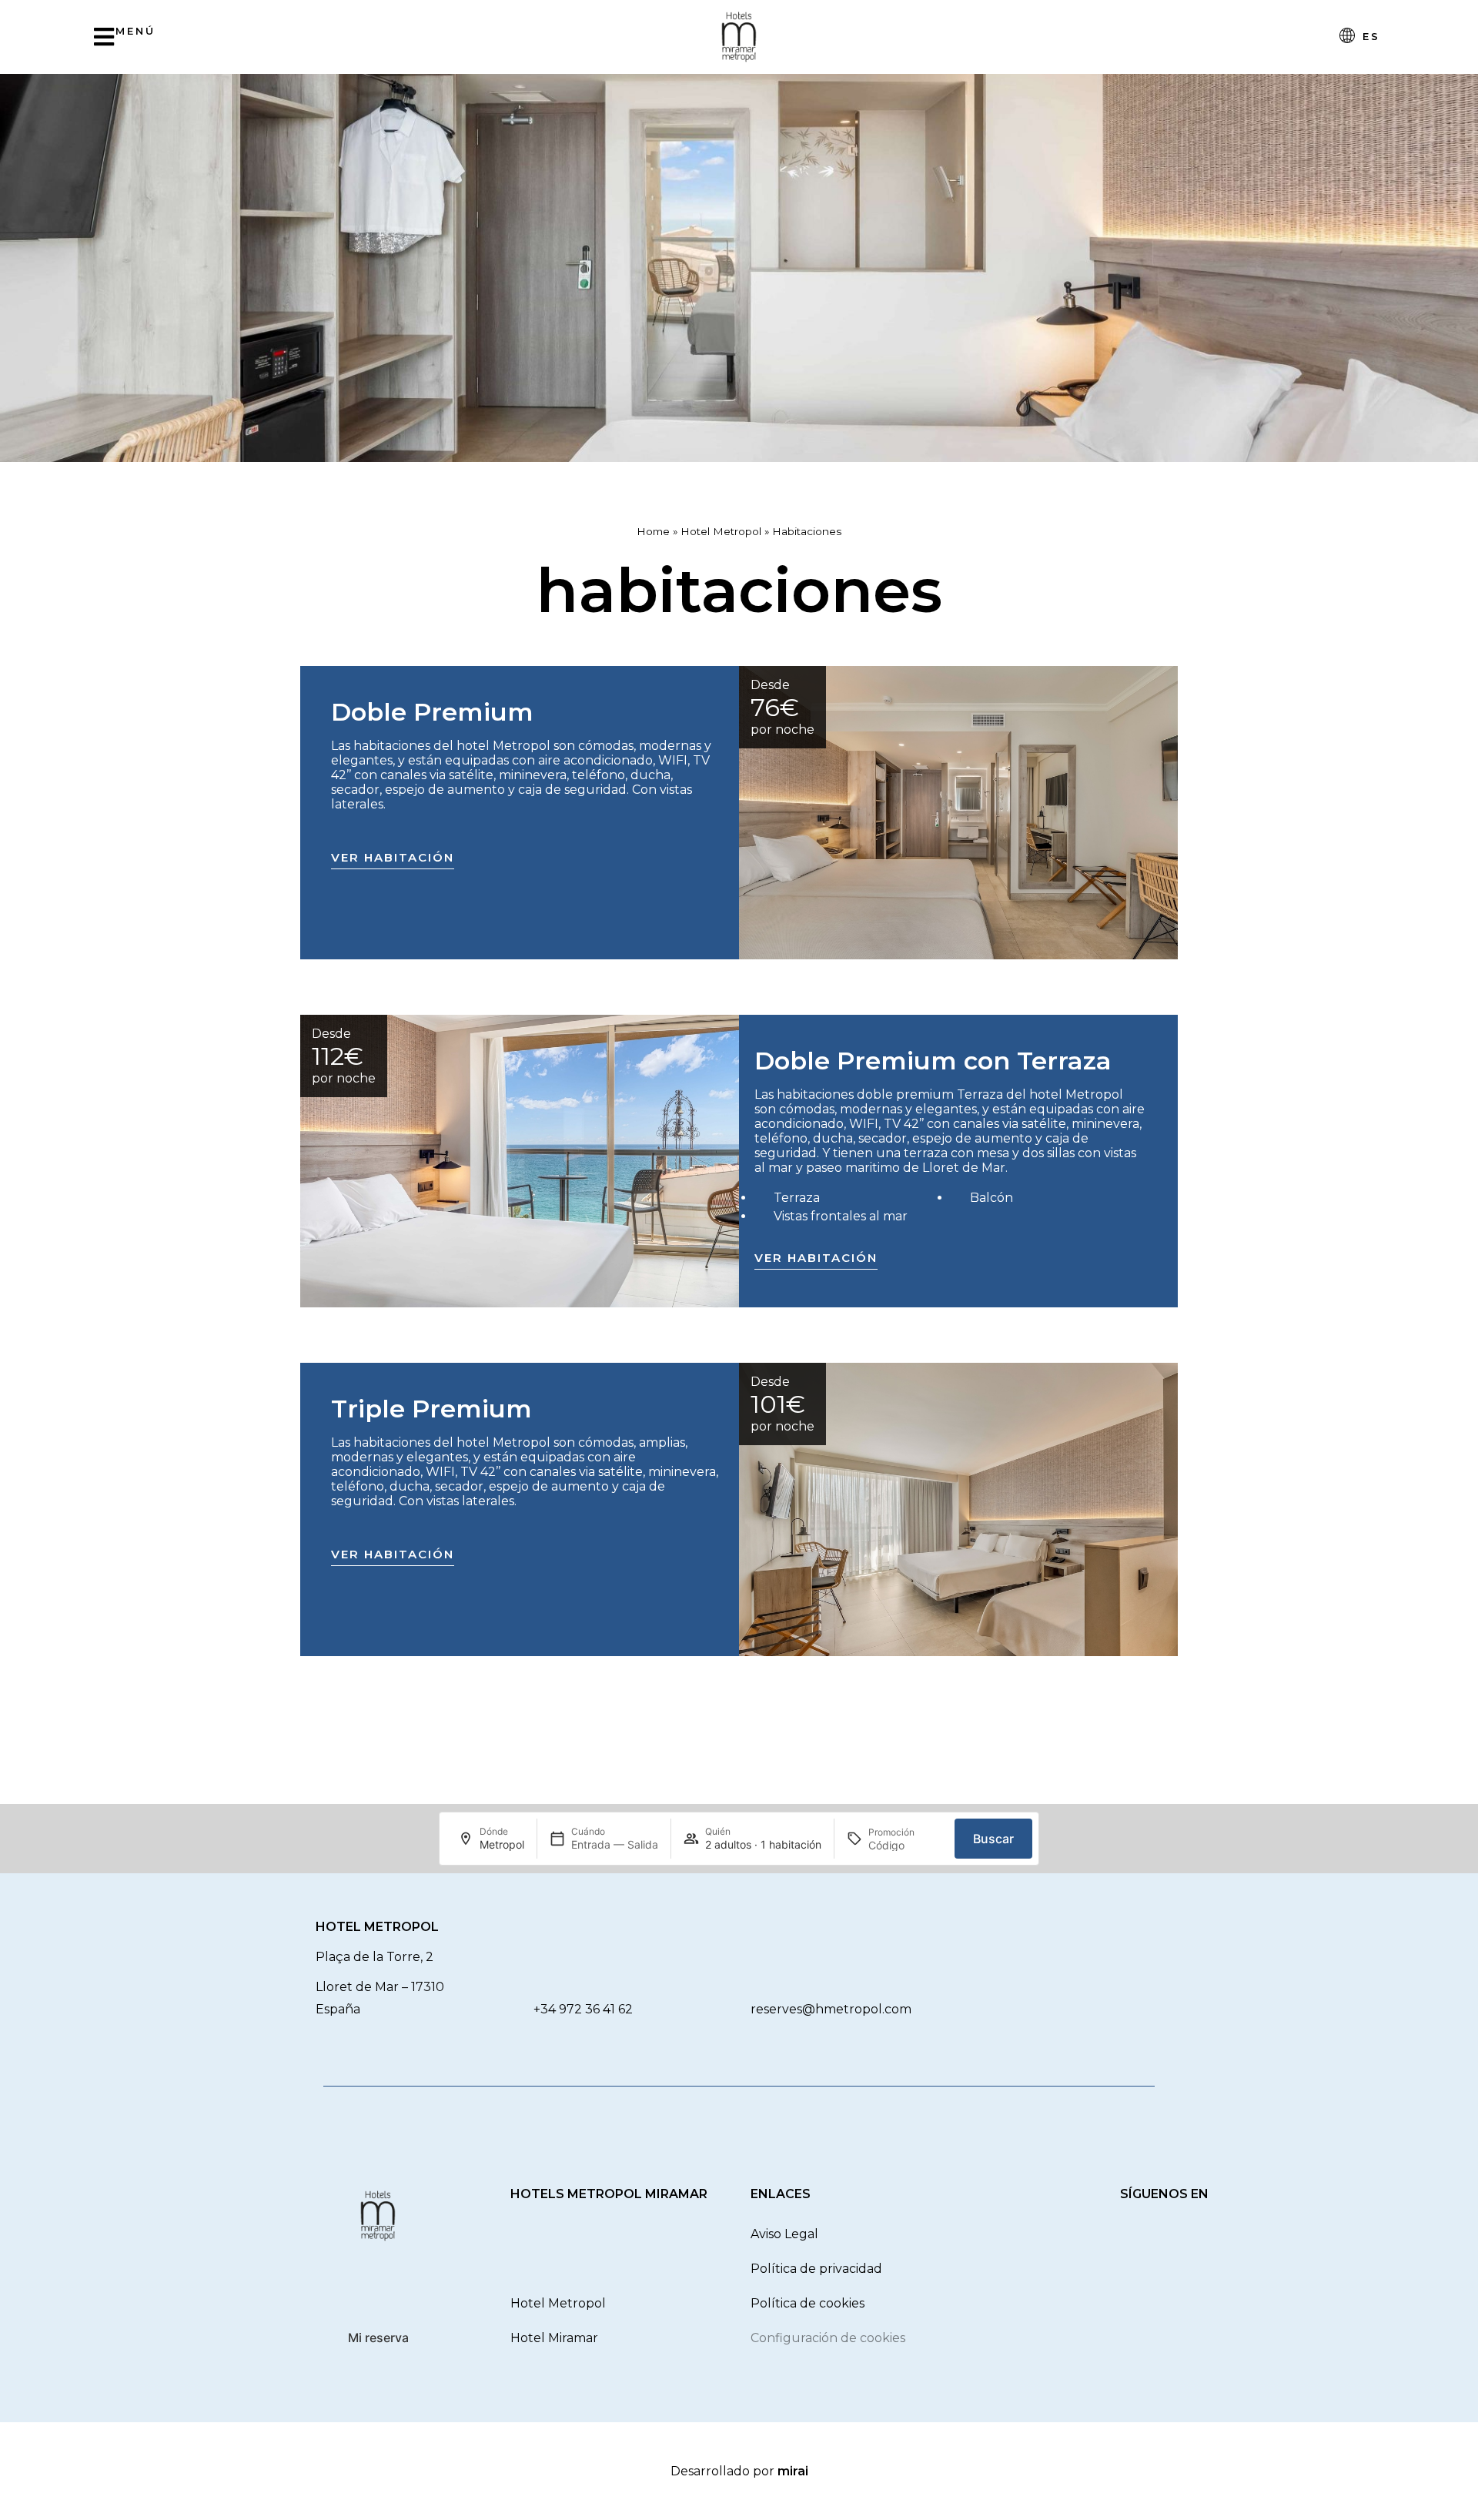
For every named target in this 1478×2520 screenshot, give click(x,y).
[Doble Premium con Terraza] (520, 1161)
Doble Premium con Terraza (933, 1061)
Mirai (793, 2471)
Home (653, 531)
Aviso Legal (784, 2234)
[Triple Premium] (958, 1509)
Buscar (993, 1839)
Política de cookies (808, 2303)
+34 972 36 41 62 (583, 2009)
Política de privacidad (816, 2269)
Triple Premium (431, 1409)
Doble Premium (432, 712)
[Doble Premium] (958, 813)
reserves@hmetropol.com (831, 2009)
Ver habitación (393, 857)
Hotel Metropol (721, 531)
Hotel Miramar (554, 2338)
